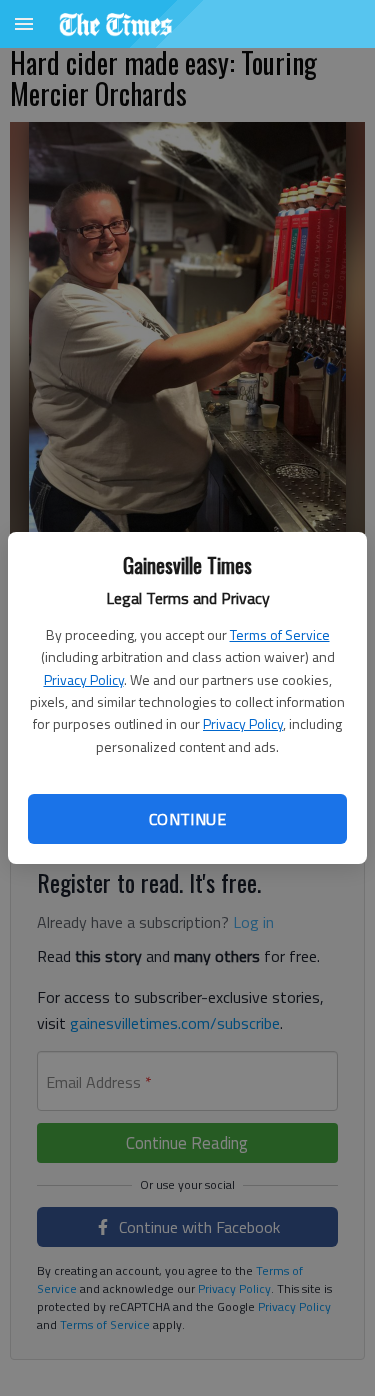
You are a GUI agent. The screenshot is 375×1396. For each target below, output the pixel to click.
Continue (187, 819)
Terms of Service (280, 634)
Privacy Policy (84, 679)
